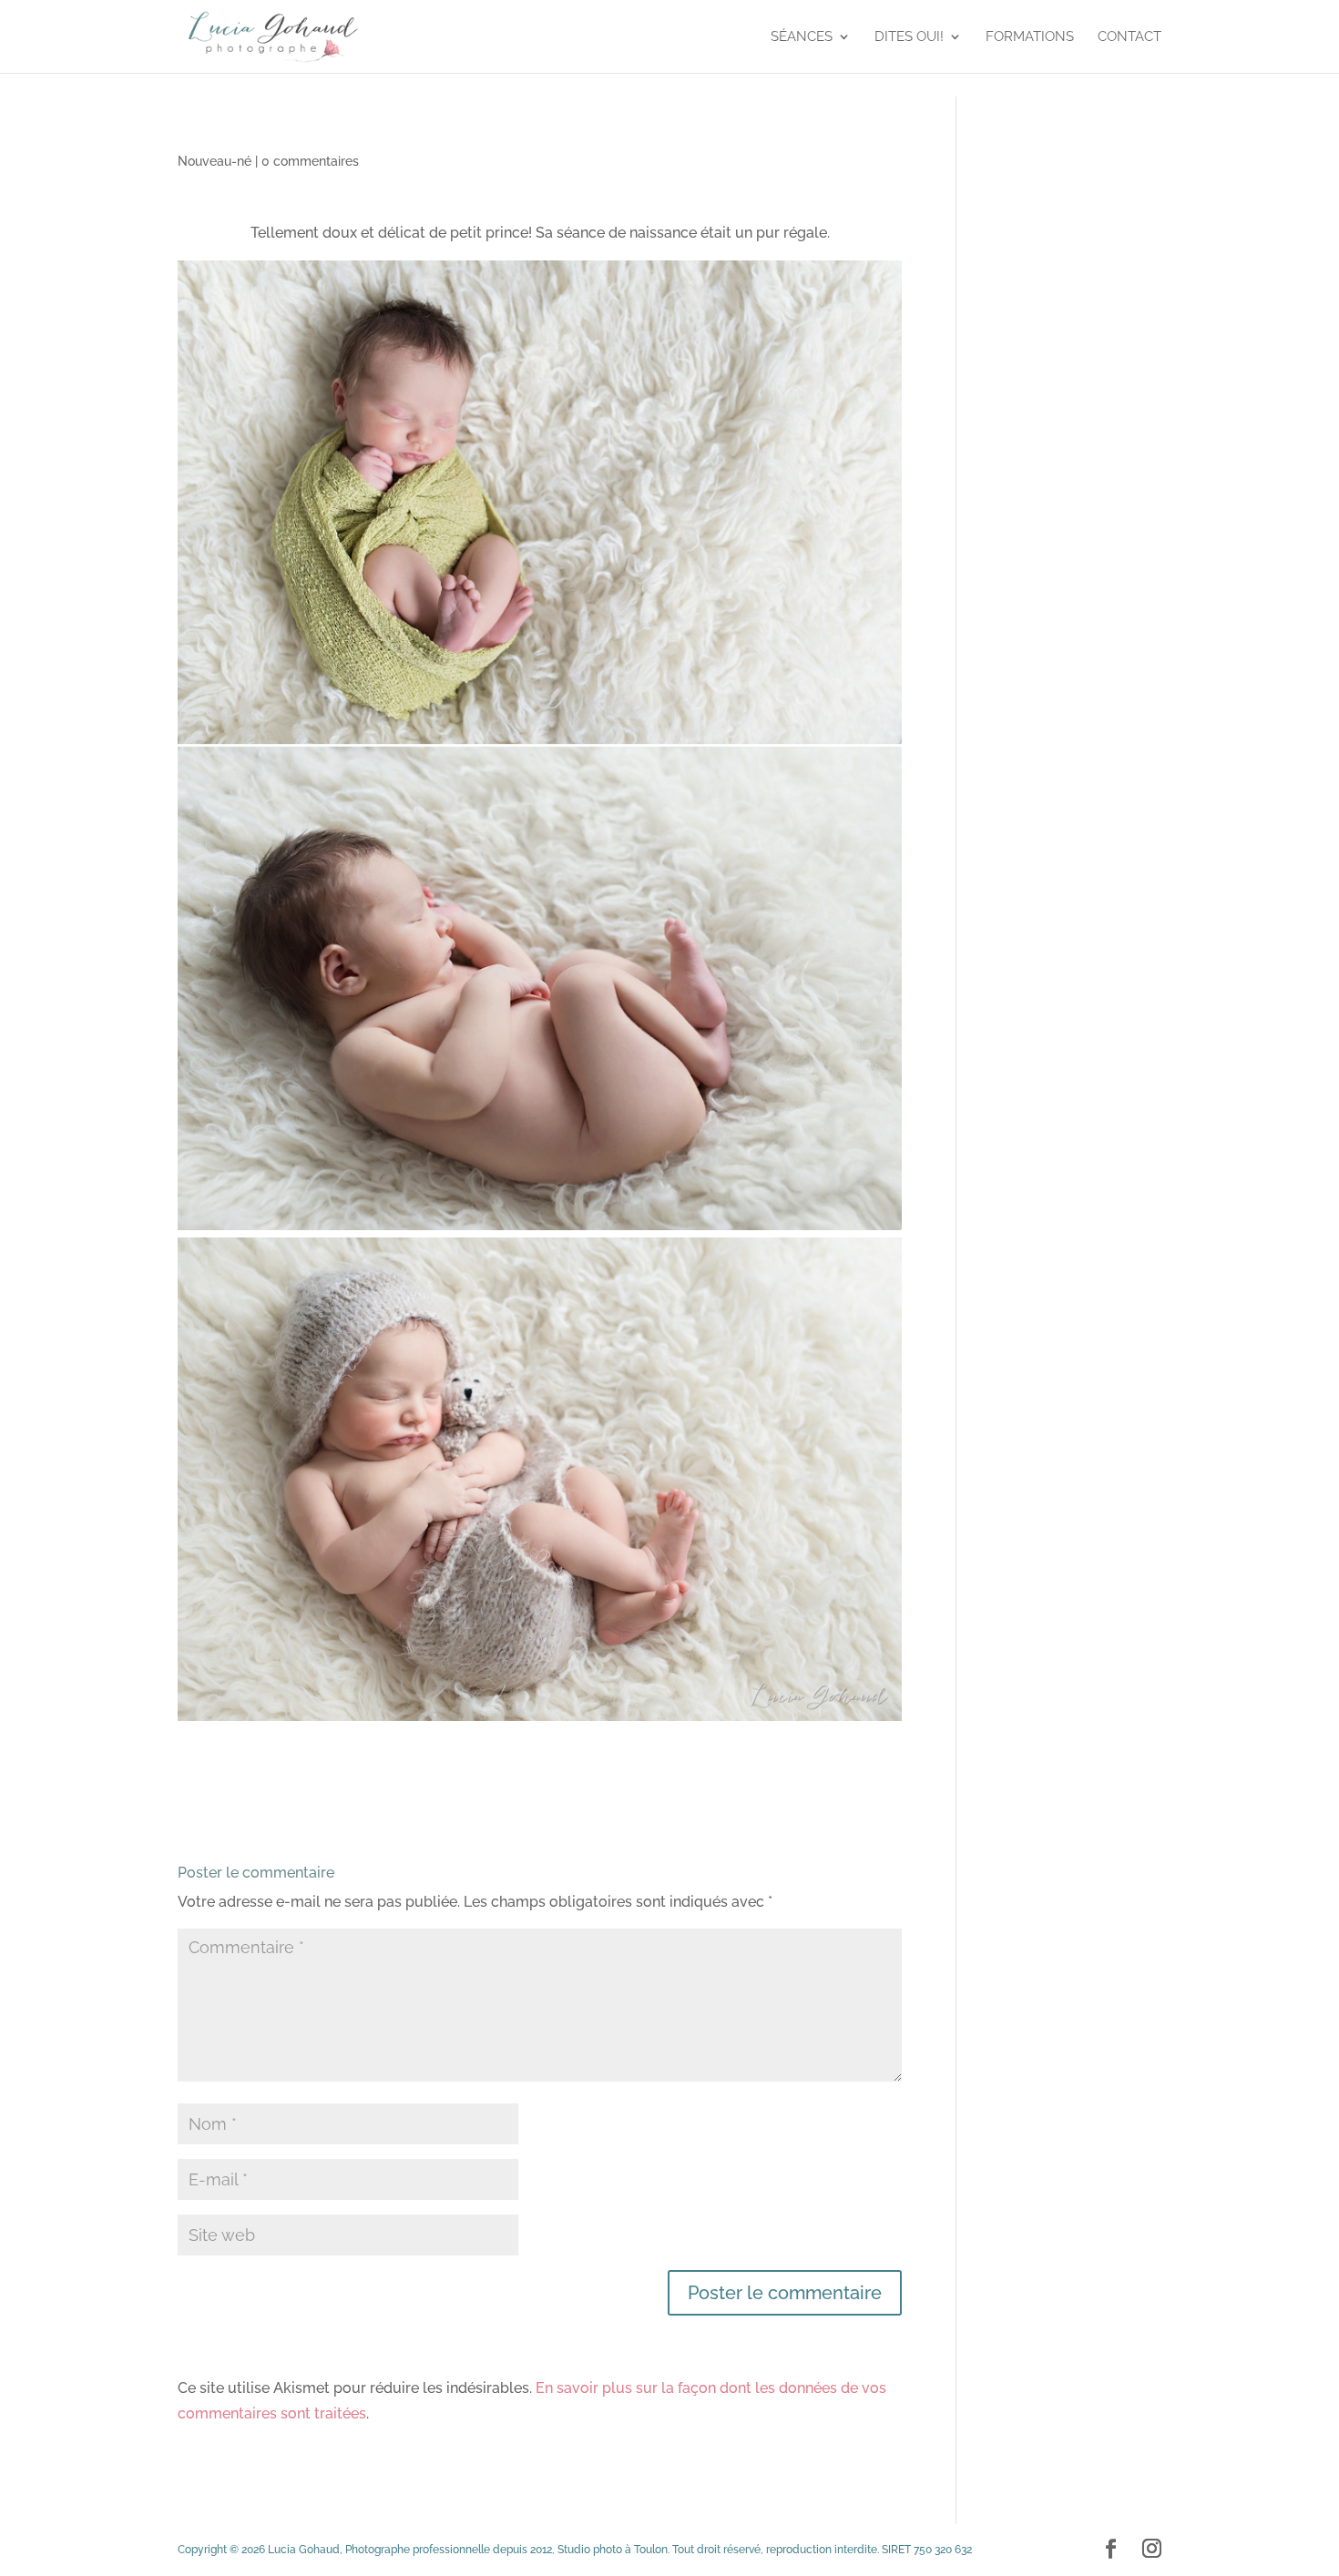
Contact (1129, 37)
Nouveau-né (215, 161)
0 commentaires (310, 161)
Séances (802, 37)
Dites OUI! (909, 37)
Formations (1030, 37)
